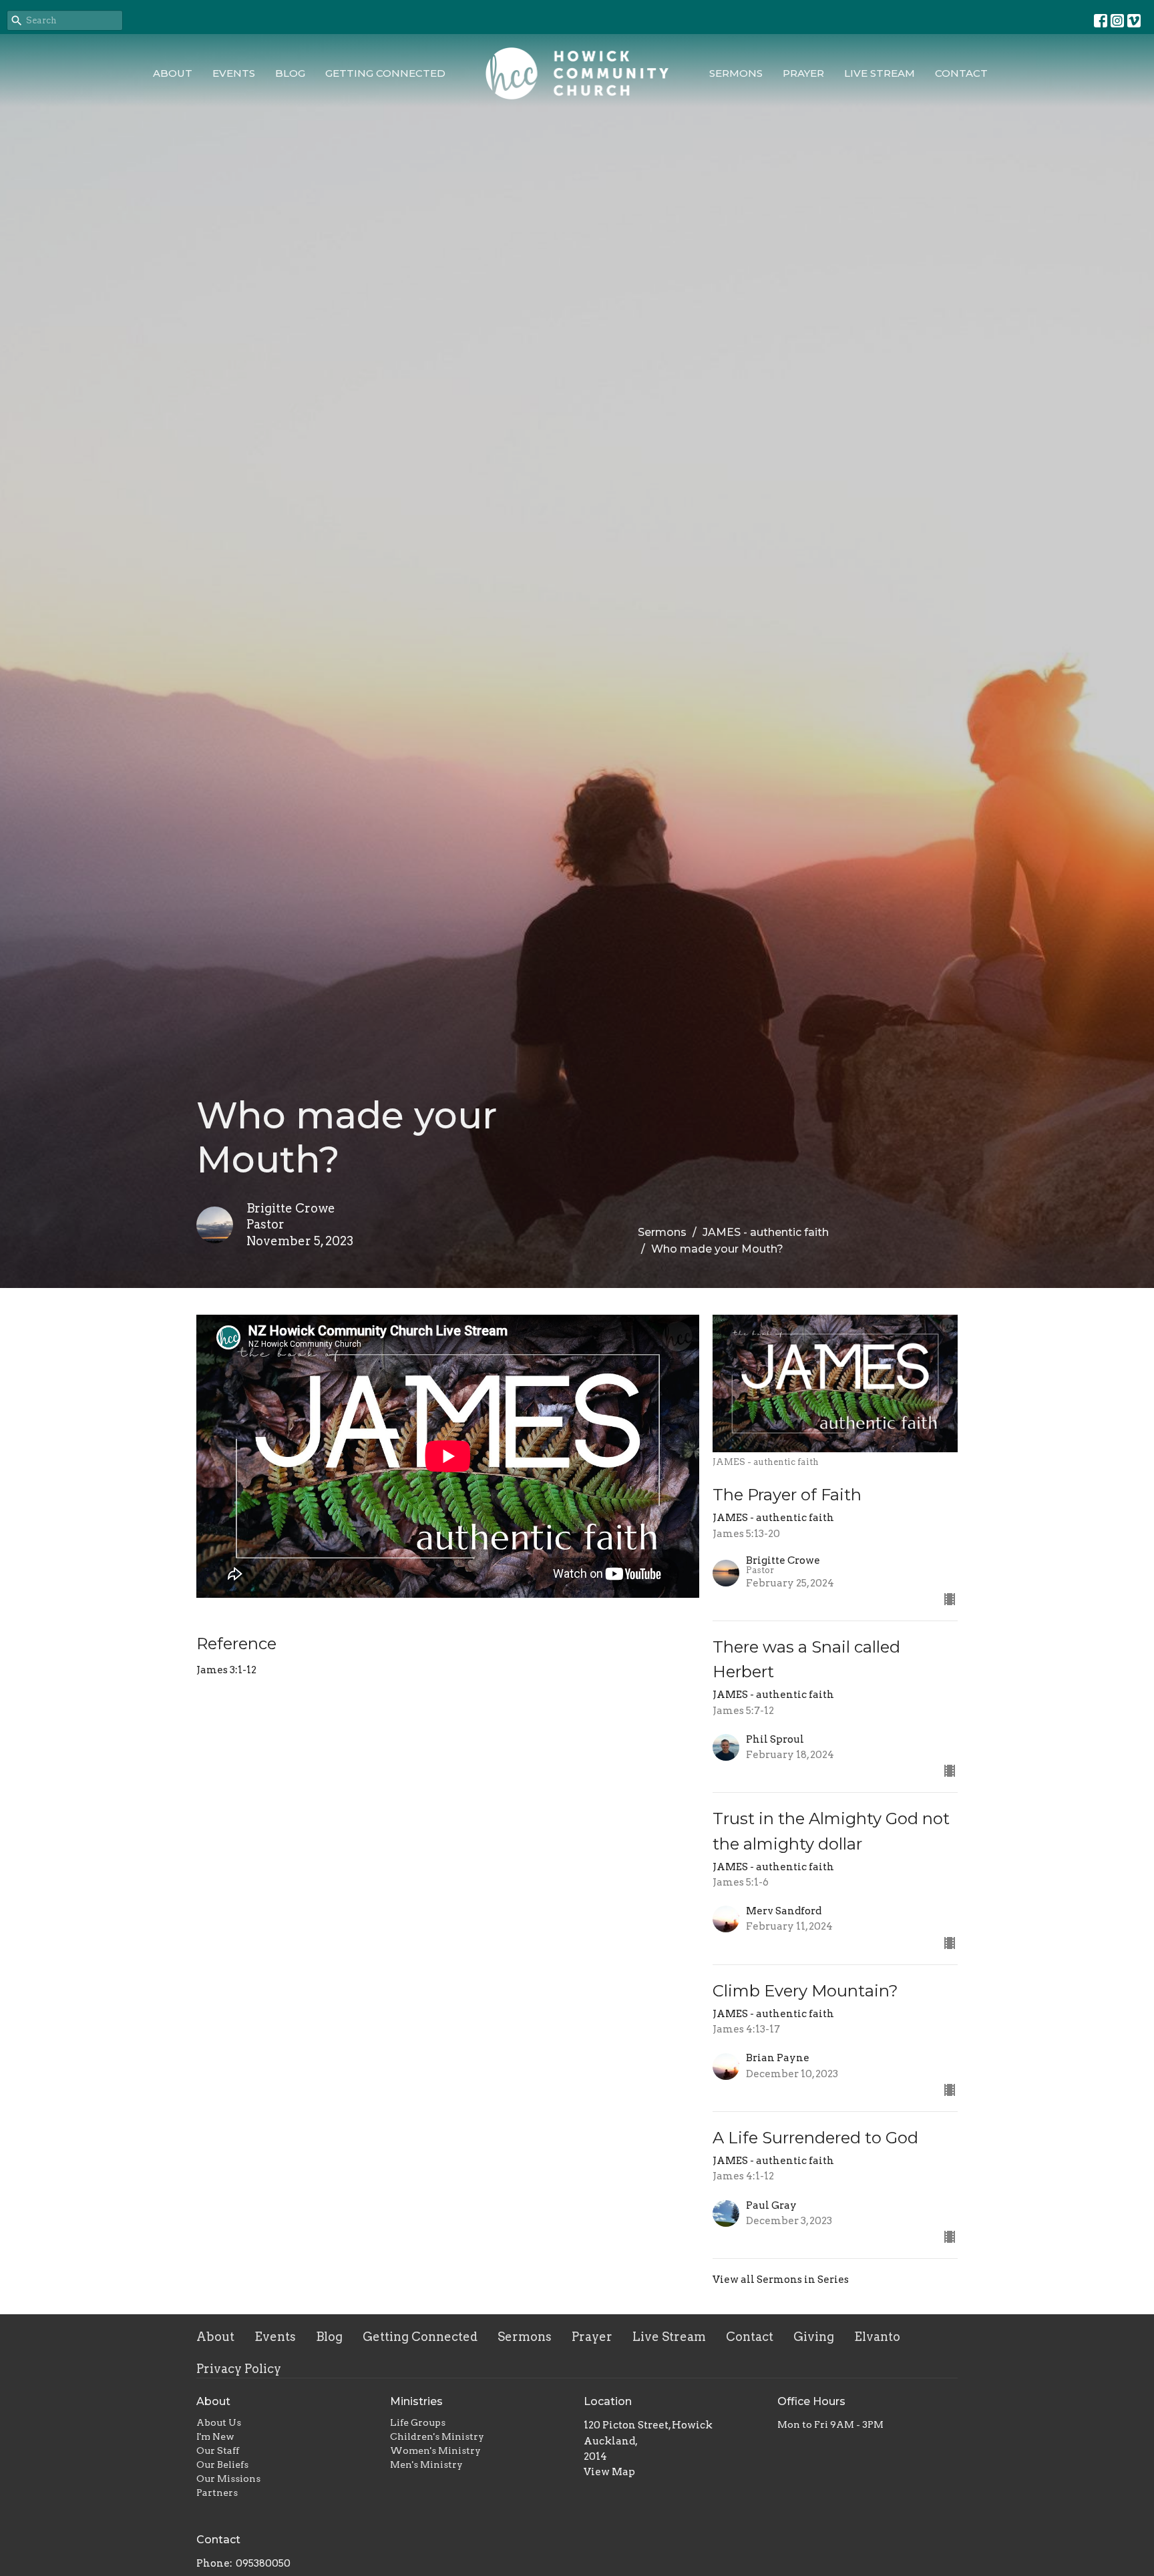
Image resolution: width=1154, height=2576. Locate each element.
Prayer (803, 73)
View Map (609, 2472)
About (173, 73)
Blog (290, 73)
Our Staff (218, 2450)
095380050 (263, 2563)
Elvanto (877, 2337)
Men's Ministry (426, 2464)
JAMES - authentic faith (766, 1232)
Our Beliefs (222, 2464)
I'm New (215, 2436)
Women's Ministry (435, 2450)
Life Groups (418, 2422)
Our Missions (228, 2479)
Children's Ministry (437, 2436)
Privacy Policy (239, 2369)
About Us (219, 2422)
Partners (217, 2493)
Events (234, 73)
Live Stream (880, 73)
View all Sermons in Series (781, 2280)
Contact (961, 73)
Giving (814, 2337)
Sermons (736, 73)
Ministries (416, 2401)
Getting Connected (385, 73)
